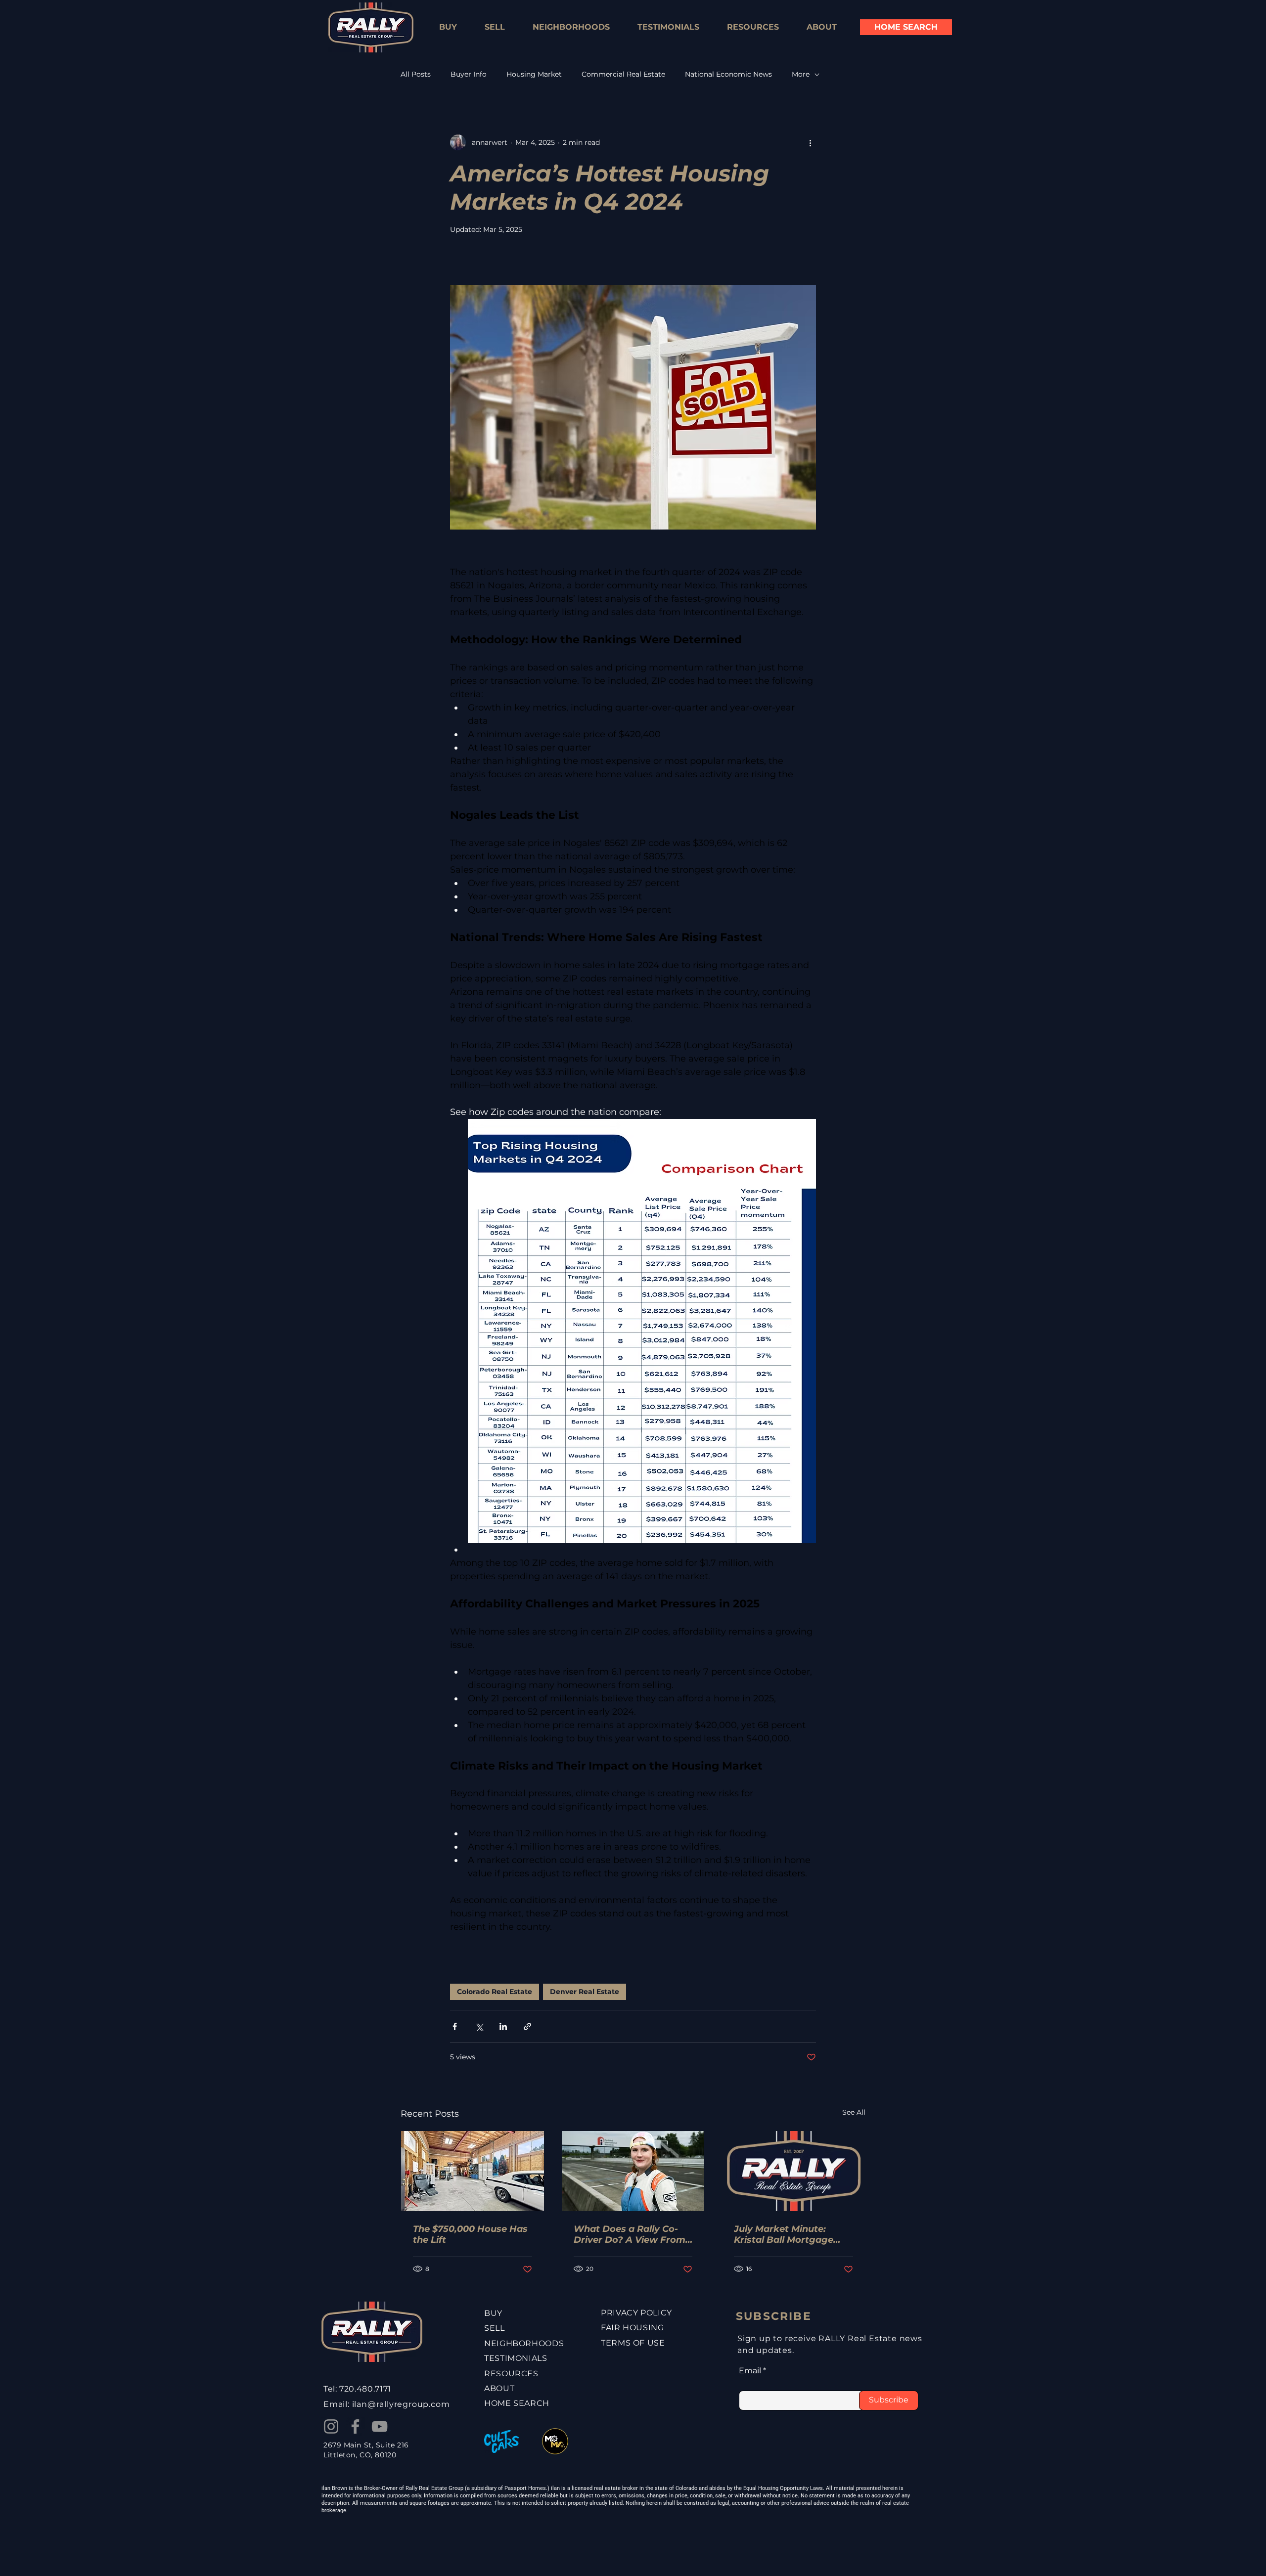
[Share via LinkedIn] (503, 2026)
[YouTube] (380, 2426)
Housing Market (534, 74)
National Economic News (728, 74)
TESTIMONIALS (516, 2358)
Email (750, 2371)
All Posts (416, 74)
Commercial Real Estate (623, 74)
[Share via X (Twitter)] (479, 2026)
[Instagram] (331, 2426)
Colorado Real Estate (495, 1992)
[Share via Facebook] (455, 2026)
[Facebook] (355, 2426)
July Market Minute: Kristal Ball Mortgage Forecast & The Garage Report (787, 2234)
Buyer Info (469, 74)
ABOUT (499, 2388)
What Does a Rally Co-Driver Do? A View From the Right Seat (630, 2234)
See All (854, 2112)
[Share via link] (527, 2026)
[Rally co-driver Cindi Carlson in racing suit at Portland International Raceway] (633, 2171)
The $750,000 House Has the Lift (470, 2234)
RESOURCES (511, 2374)
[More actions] (810, 142)
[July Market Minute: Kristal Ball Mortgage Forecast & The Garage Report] (793, 2171)
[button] (753, 27)
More (801, 74)
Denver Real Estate (585, 1992)
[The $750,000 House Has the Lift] (473, 2171)
